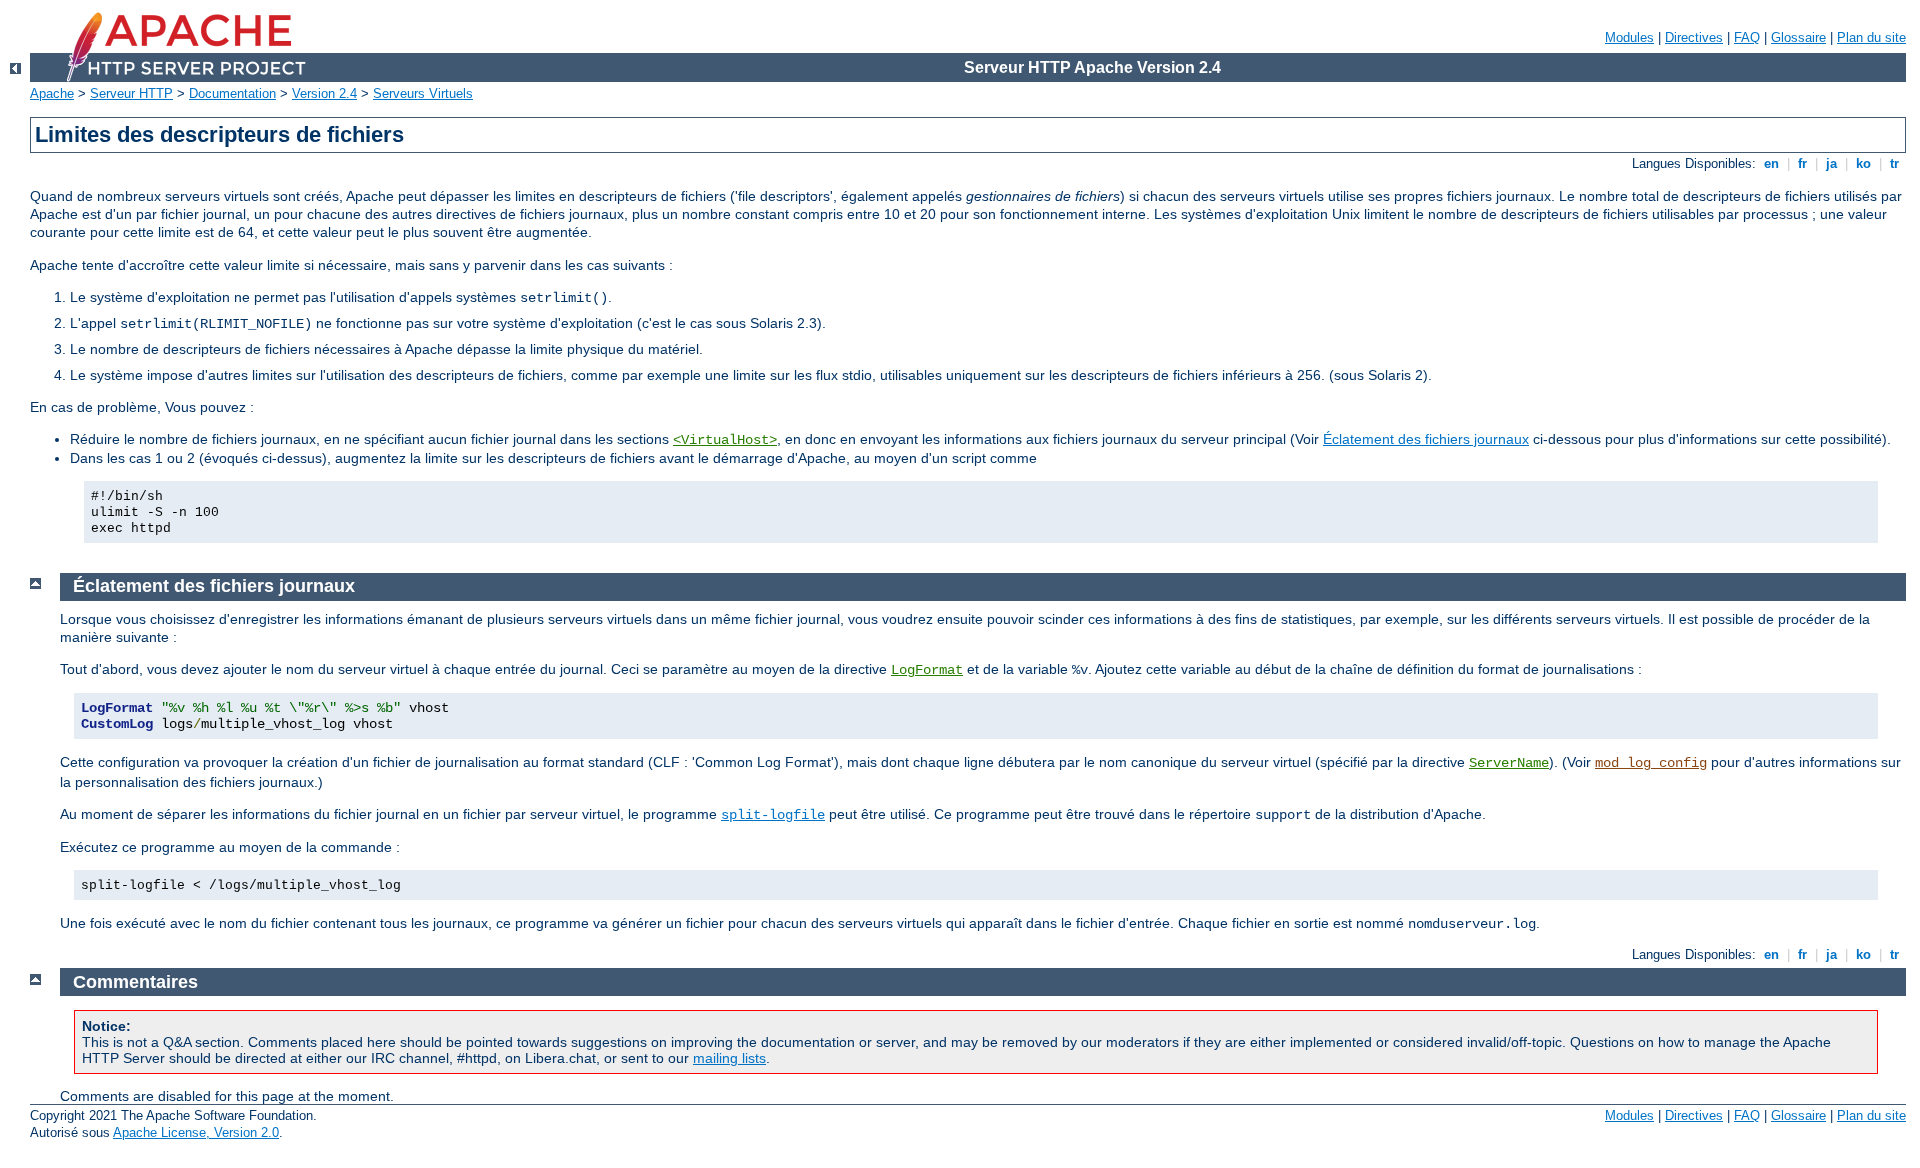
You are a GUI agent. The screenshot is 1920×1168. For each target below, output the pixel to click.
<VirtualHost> (725, 440)
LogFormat (927, 670)
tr (1894, 163)
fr (1802, 163)
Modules (1629, 37)
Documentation (232, 93)
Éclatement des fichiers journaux (1426, 439)
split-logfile (773, 815)
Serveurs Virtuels (423, 93)
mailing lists (729, 1058)
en (1771, 163)
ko (1863, 163)
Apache (52, 93)
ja (1831, 163)
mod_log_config (1651, 763)
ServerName (1509, 763)
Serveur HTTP (131, 93)
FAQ (1747, 37)
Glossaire (1798, 37)
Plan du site (1871, 37)
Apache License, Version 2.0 (196, 1132)
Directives (1694, 37)
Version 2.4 (324, 93)
